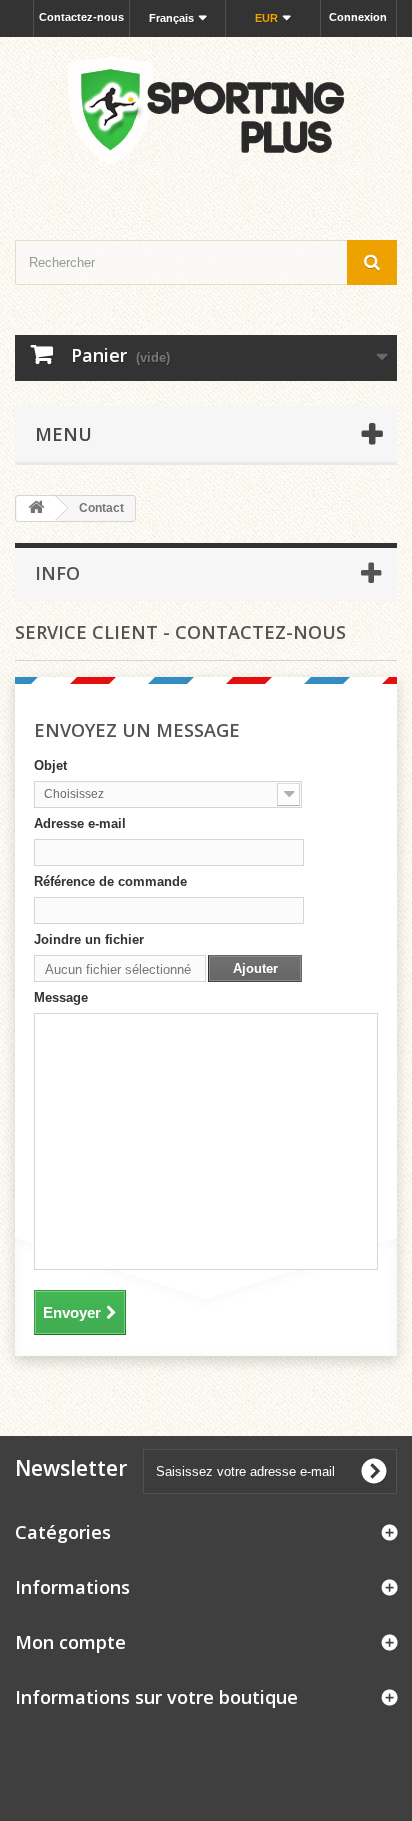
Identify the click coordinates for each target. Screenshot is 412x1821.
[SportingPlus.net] (206, 121)
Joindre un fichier (89, 939)
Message (61, 997)
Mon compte (70, 1642)
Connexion (358, 17)
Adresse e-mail (80, 823)
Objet (50, 765)
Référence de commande (110, 881)
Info (57, 573)
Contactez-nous (81, 17)
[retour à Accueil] (36, 508)
